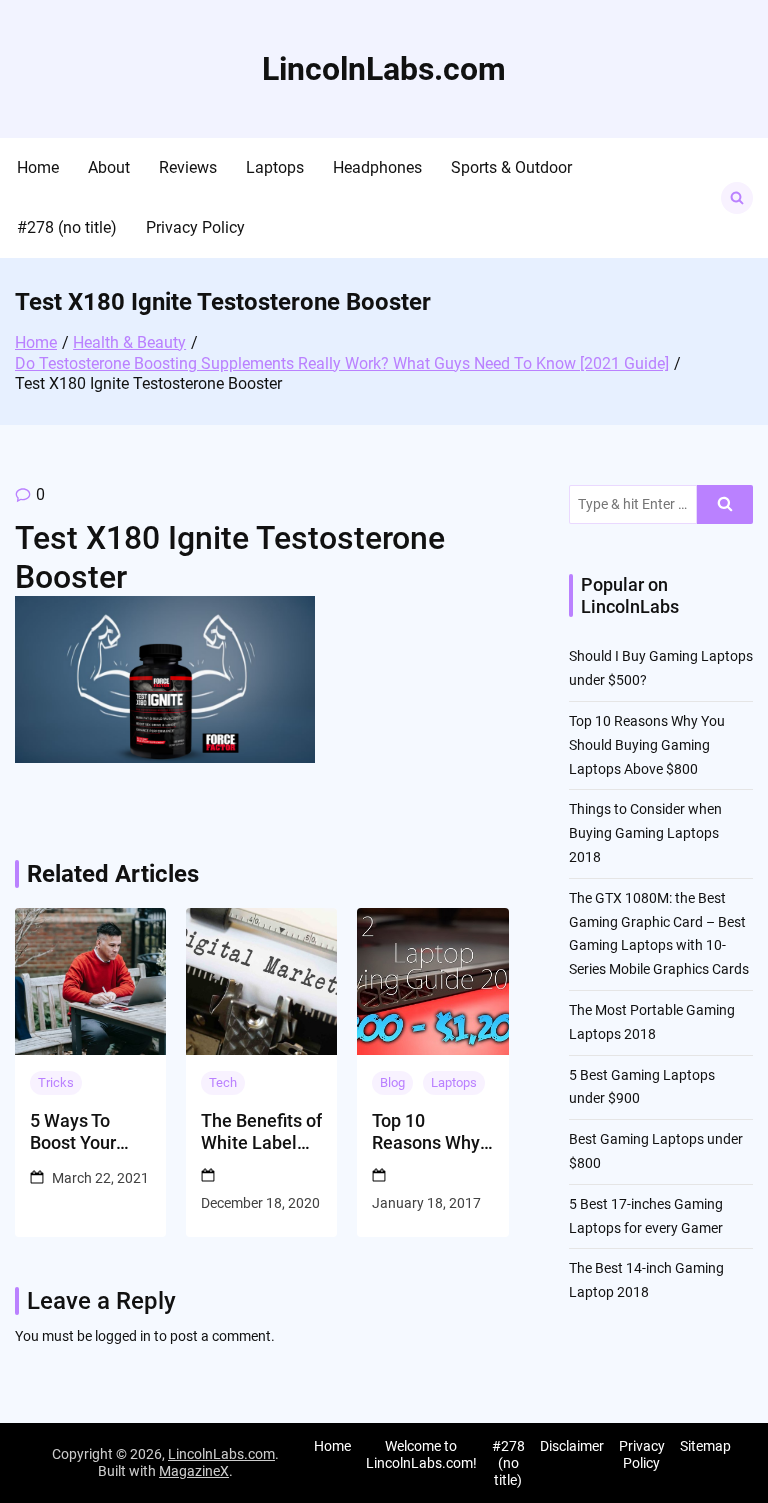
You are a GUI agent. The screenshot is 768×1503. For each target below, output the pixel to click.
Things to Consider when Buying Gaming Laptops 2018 (645, 833)
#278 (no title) (67, 227)
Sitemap (705, 1446)
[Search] (725, 504)
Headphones (377, 167)
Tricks (56, 1082)
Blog (392, 1082)
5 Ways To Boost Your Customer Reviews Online (73, 1131)
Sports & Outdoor (511, 167)
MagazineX (194, 1471)
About (109, 167)
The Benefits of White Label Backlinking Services (261, 1131)
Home (38, 167)
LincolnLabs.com (384, 69)
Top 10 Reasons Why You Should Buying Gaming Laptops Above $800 (432, 1131)
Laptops (275, 167)
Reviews (188, 167)
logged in (123, 1336)
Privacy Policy (195, 227)
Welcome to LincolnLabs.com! (421, 1454)
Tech (223, 1082)
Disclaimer (572, 1446)
